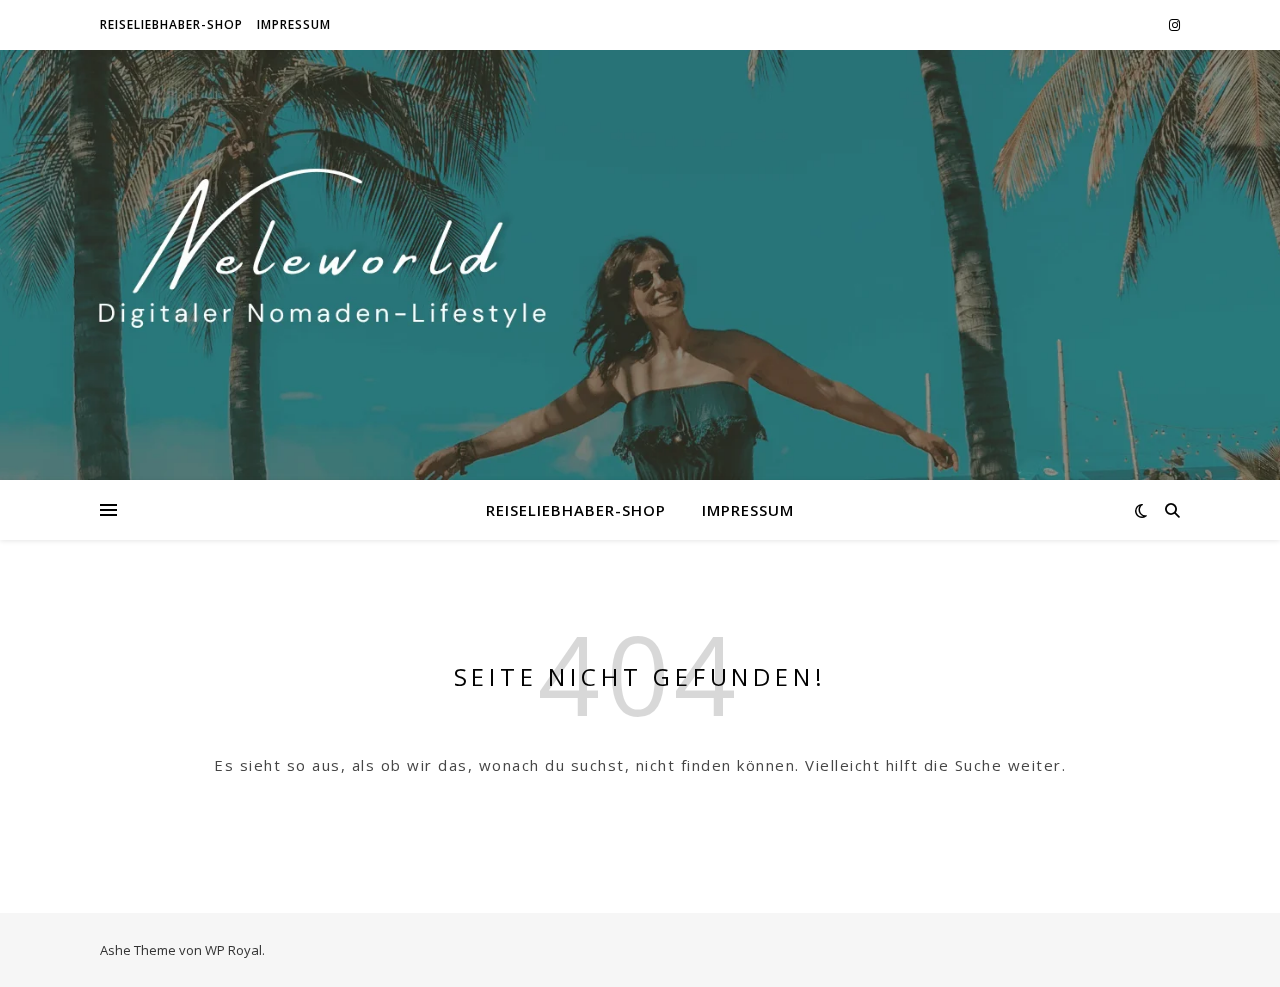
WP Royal (233, 950)
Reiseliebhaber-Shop (171, 24)
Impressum (294, 24)
